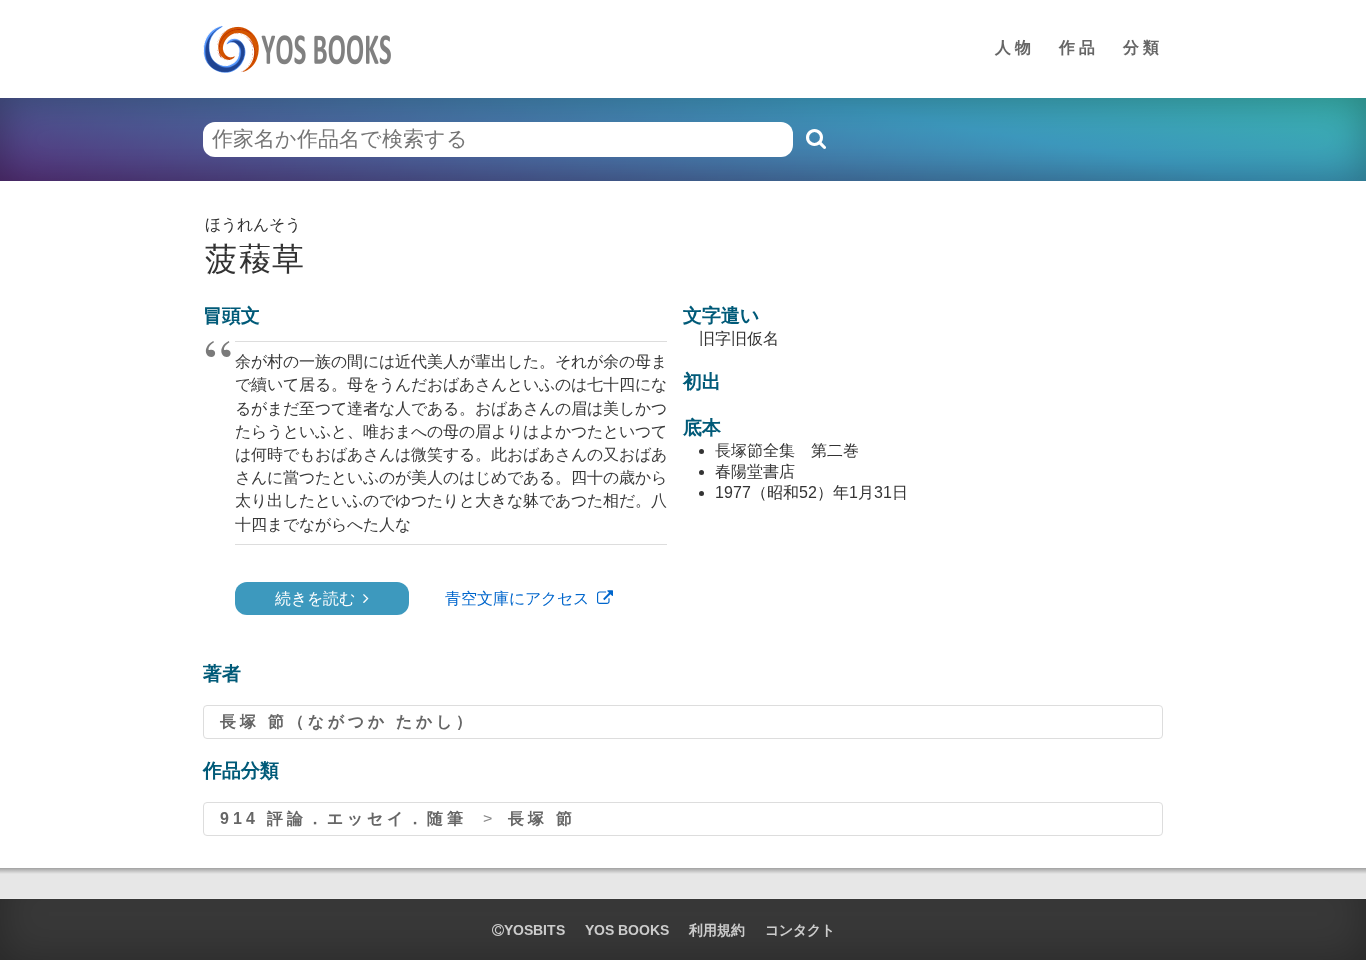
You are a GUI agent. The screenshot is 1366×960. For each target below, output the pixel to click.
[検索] (815, 139)
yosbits (534, 930)
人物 (1015, 47)
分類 (1143, 47)
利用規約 (717, 930)
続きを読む (315, 598)
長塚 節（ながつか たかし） (348, 721)
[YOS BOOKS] (303, 49)
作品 (1079, 47)
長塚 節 (542, 818)
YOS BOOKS (627, 930)
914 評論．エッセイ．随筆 (343, 818)
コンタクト (800, 930)
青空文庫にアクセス (517, 598)
